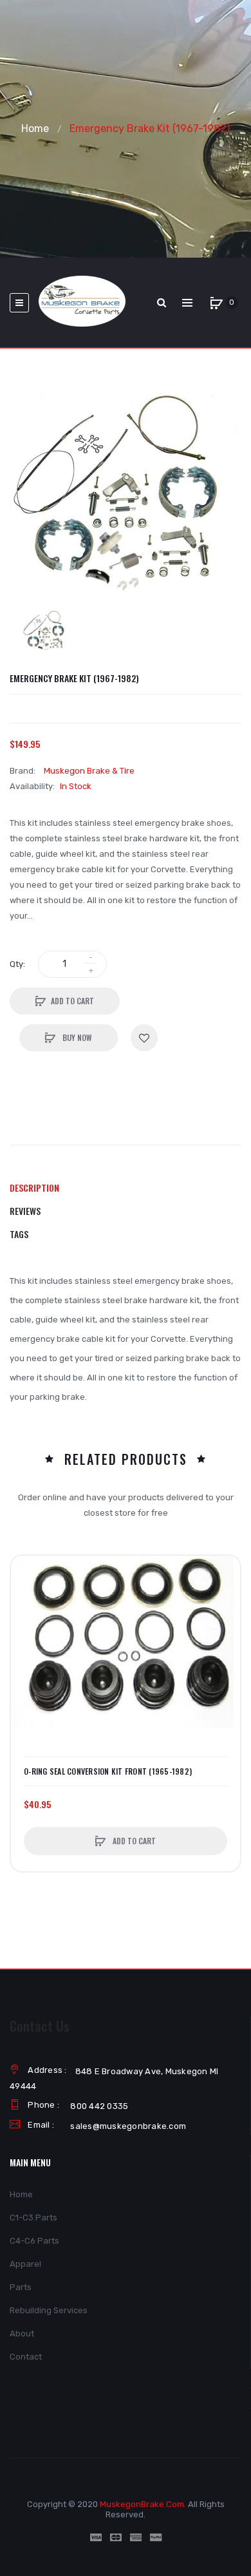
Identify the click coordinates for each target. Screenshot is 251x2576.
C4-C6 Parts (34, 2241)
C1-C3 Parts (33, 2218)
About (22, 2333)
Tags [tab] (19, 1234)
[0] (216, 303)
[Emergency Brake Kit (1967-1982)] (46, 631)
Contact (26, 2357)
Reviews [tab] (25, 1211)
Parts (21, 2287)
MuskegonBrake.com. (143, 2504)
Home (35, 129)
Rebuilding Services (49, 2310)
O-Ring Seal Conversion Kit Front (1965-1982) (108, 1771)
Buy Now (76, 1037)
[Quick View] (27, 1621)
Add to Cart (72, 1001)
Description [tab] (34, 1188)
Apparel (25, 2264)
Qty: (17, 964)
